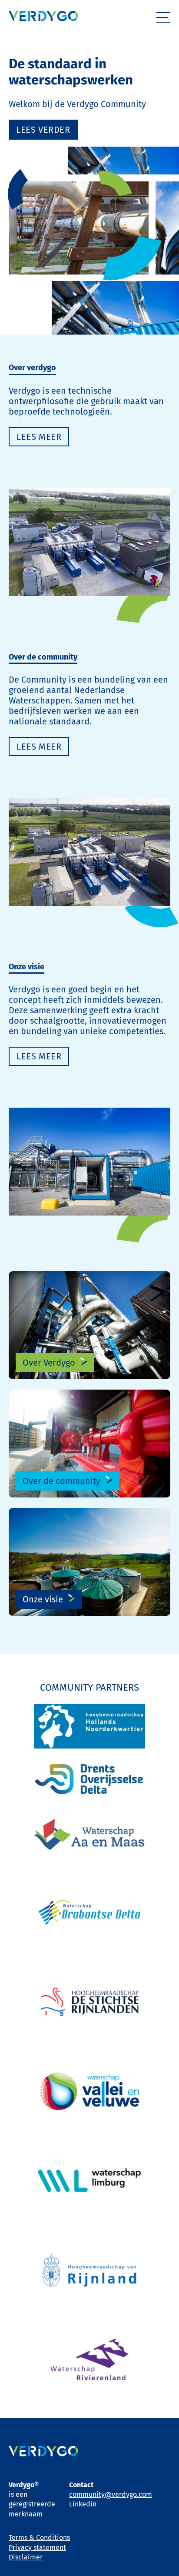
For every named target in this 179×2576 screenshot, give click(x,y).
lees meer (39, 437)
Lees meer (39, 747)
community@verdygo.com (111, 2494)
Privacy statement (37, 2548)
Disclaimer (26, 2557)
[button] (163, 17)
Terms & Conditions (39, 2537)
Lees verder (43, 130)
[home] (43, 17)
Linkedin (83, 2504)
